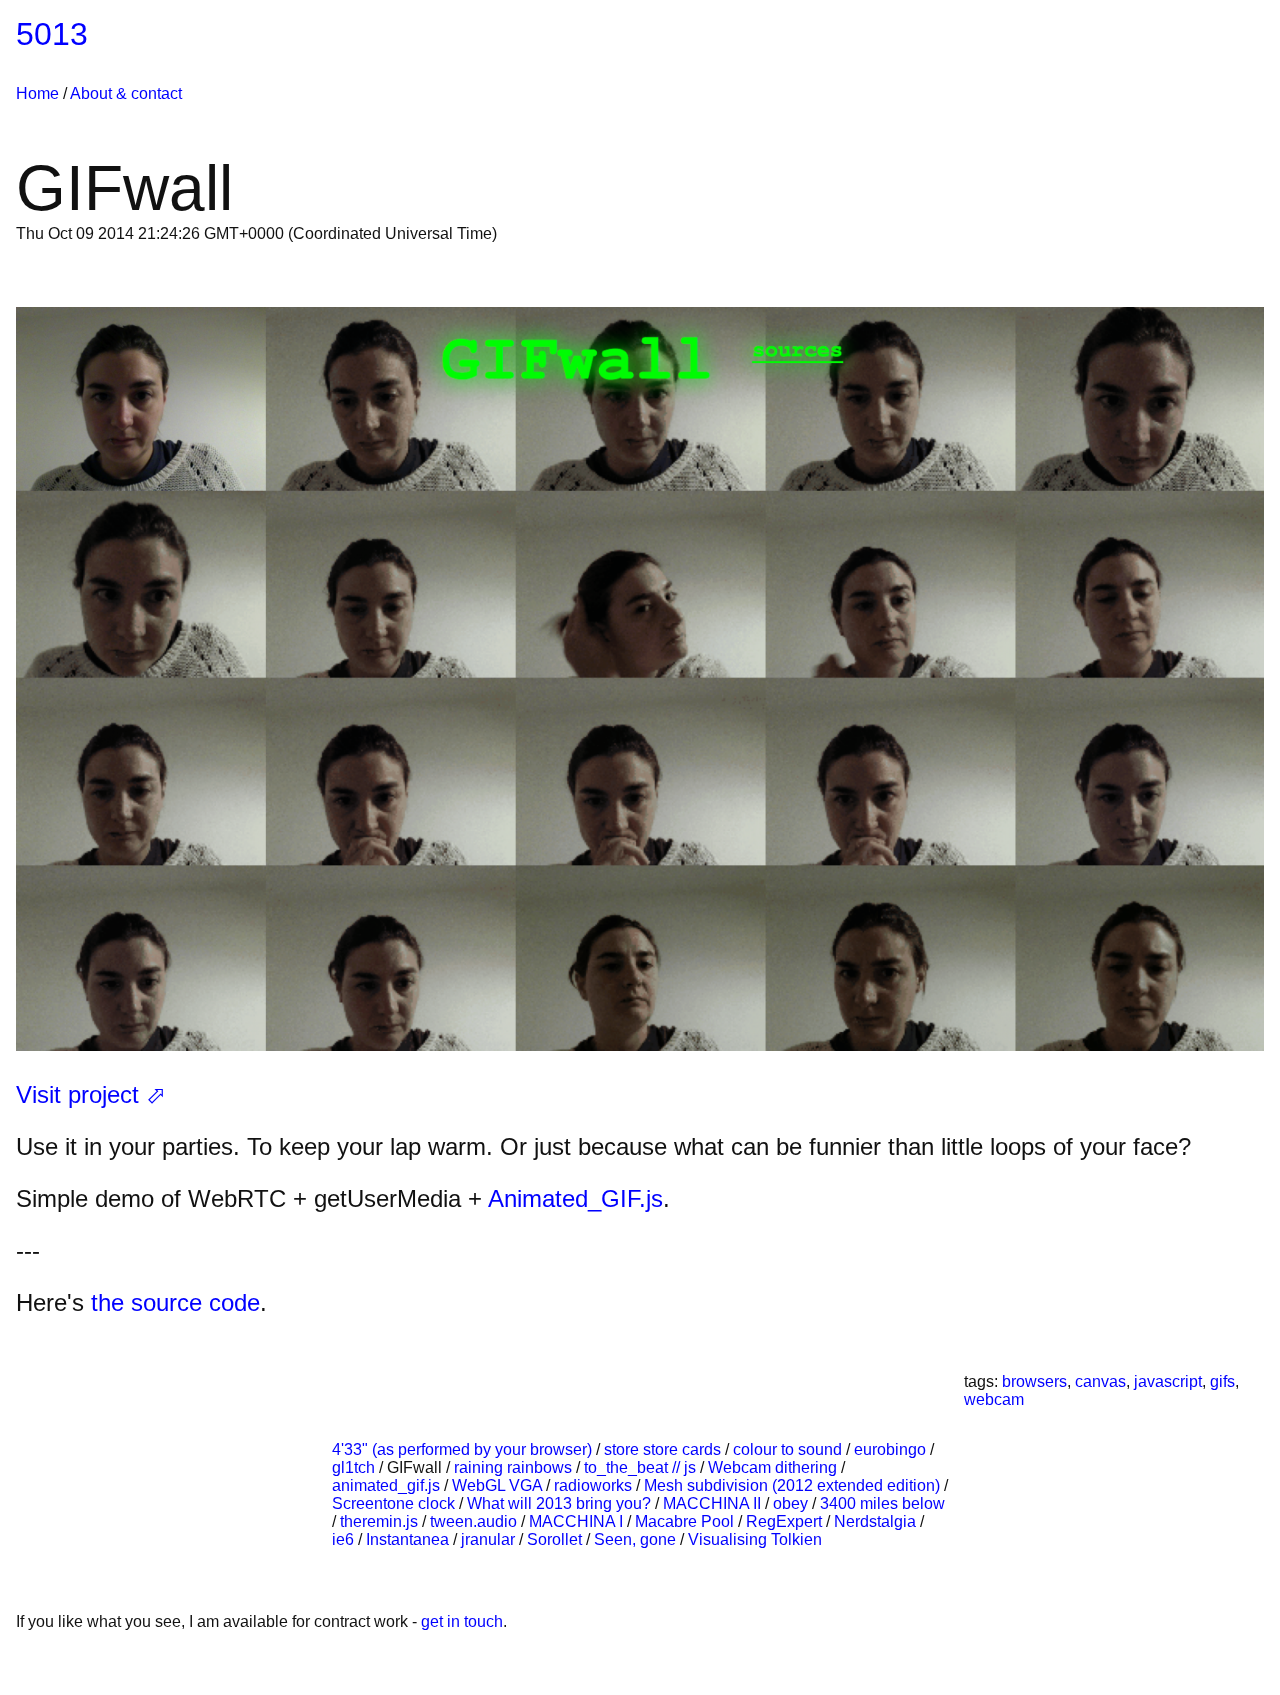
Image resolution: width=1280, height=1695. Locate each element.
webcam (994, 1399)
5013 (52, 34)
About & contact (126, 93)
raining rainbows (515, 1467)
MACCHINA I (578, 1521)
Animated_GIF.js (575, 1198)
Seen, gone (637, 1539)
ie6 (345, 1539)
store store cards (664, 1449)
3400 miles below (882, 1503)
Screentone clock (395, 1503)
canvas (1100, 1381)
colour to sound (789, 1449)
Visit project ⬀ (91, 1094)
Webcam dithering (774, 1467)
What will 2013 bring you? (561, 1503)
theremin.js (381, 1521)
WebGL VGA (499, 1485)
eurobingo (892, 1449)
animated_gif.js (388, 1485)
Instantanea (409, 1539)
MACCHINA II (714, 1503)
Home (37, 93)
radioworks (595, 1485)
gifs (1222, 1381)
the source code (175, 1302)
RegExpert (786, 1521)
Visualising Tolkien (755, 1539)
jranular (490, 1539)
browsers (1034, 1381)
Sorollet (556, 1539)
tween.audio (475, 1521)
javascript (1168, 1381)
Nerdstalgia (877, 1521)
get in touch (462, 1621)
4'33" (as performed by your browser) (464, 1449)
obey (792, 1503)
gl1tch (355, 1467)
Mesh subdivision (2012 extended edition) (794, 1485)
